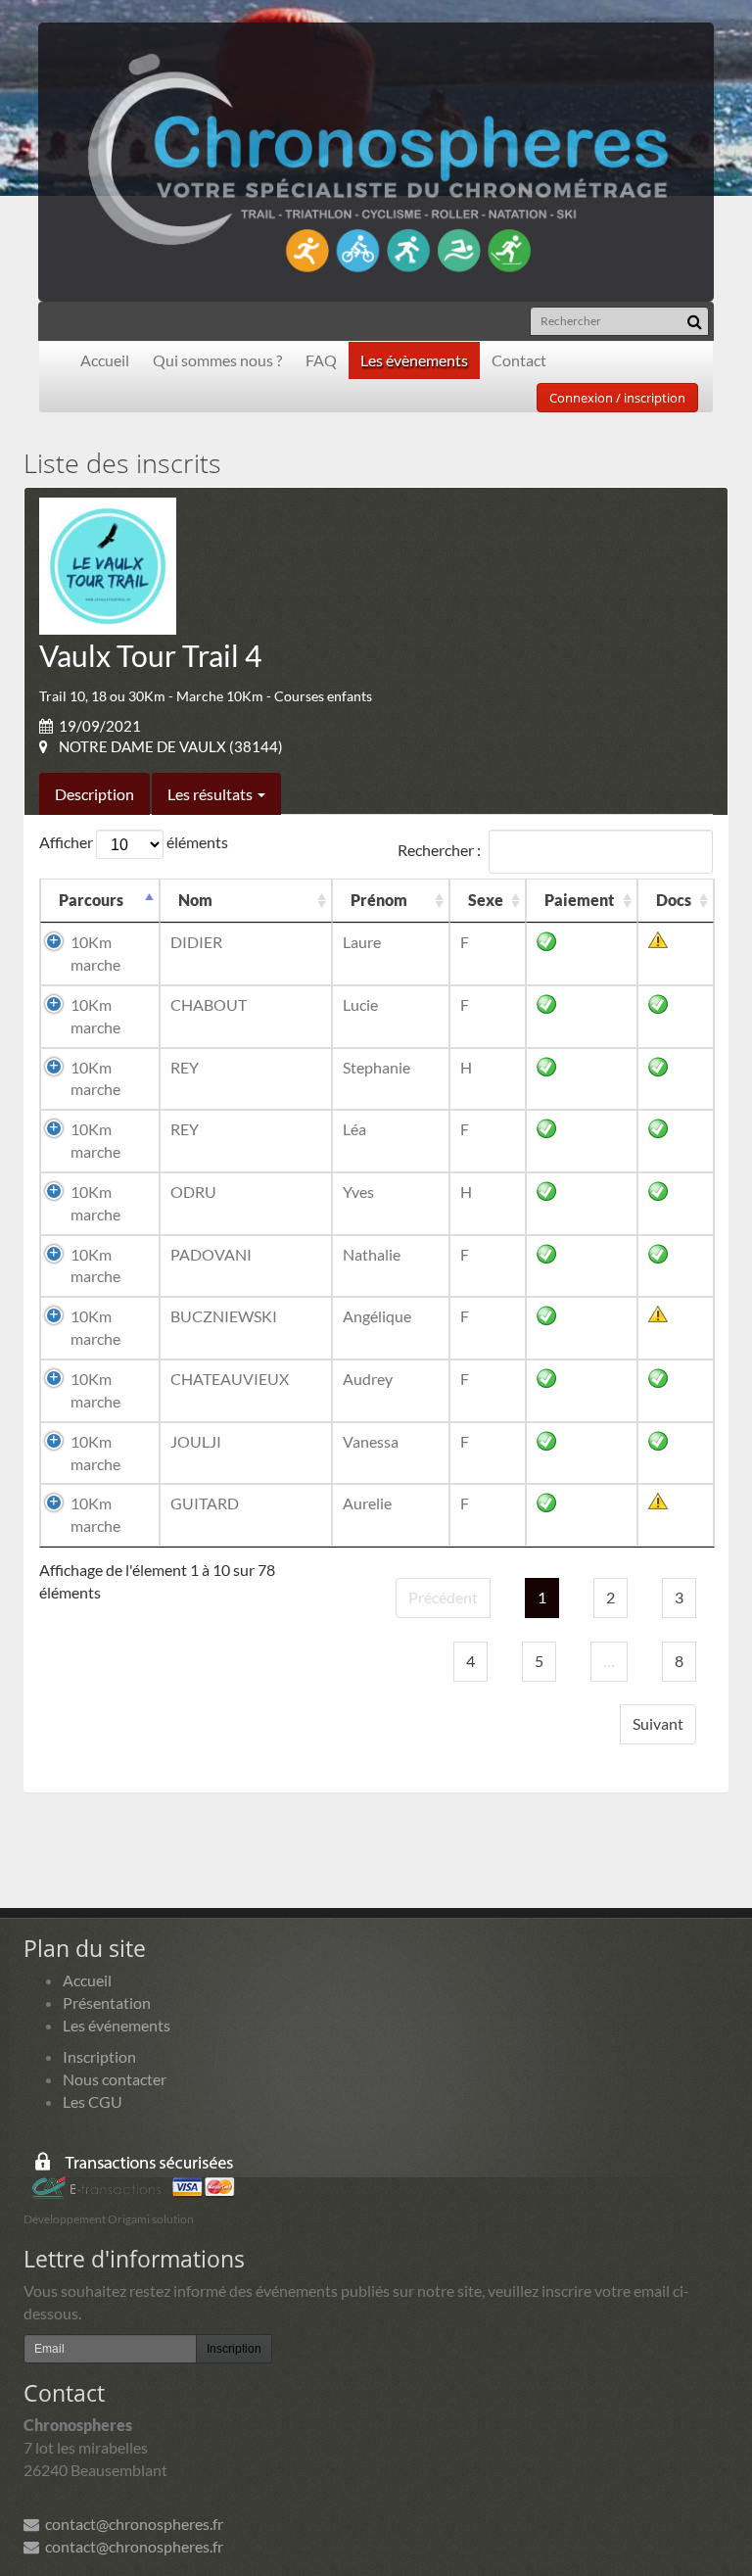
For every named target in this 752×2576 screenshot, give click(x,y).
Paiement (579, 900)
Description (94, 794)
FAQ (321, 360)
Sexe (486, 900)
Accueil (105, 360)
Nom (195, 900)
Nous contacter (115, 2079)
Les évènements (414, 360)
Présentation (107, 2003)
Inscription (99, 2056)
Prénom (379, 900)
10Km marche (95, 953)
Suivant (658, 1723)
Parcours (91, 900)
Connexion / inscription (617, 398)
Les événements (117, 2025)
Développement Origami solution (109, 2219)
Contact (519, 360)
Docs (674, 900)
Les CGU (93, 2101)
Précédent (443, 1597)
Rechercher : (439, 850)
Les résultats (211, 794)
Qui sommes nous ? (217, 360)
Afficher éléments (134, 842)
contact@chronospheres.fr (131, 2524)
